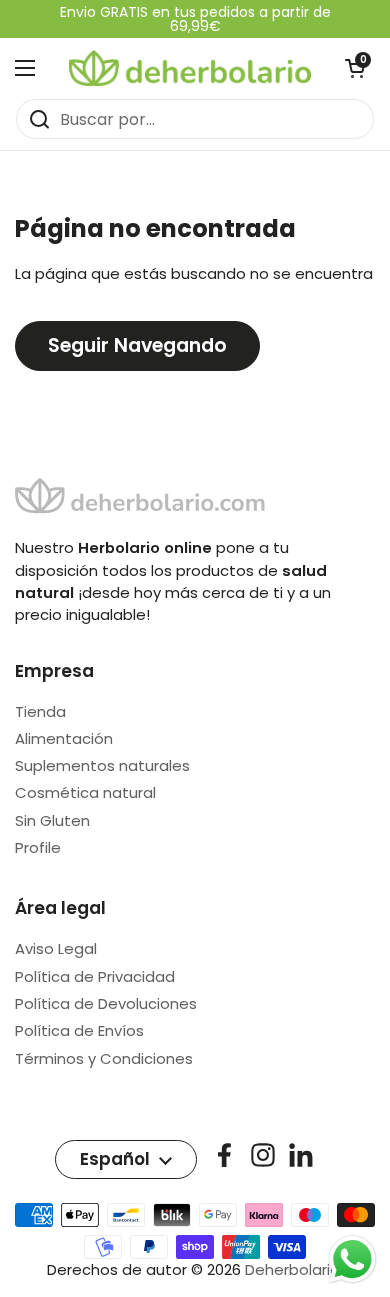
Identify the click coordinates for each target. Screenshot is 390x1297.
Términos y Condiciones (104, 1058)
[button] (355, 68)
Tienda (40, 711)
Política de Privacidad (95, 976)
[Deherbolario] (190, 68)
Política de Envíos (79, 1030)
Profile (38, 847)
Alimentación (64, 738)
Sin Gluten (52, 820)
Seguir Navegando (137, 345)
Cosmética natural (85, 792)
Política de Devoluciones (106, 1003)
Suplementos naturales (102, 765)
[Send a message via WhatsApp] (352, 1259)
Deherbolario (292, 1269)
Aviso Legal (56, 948)
